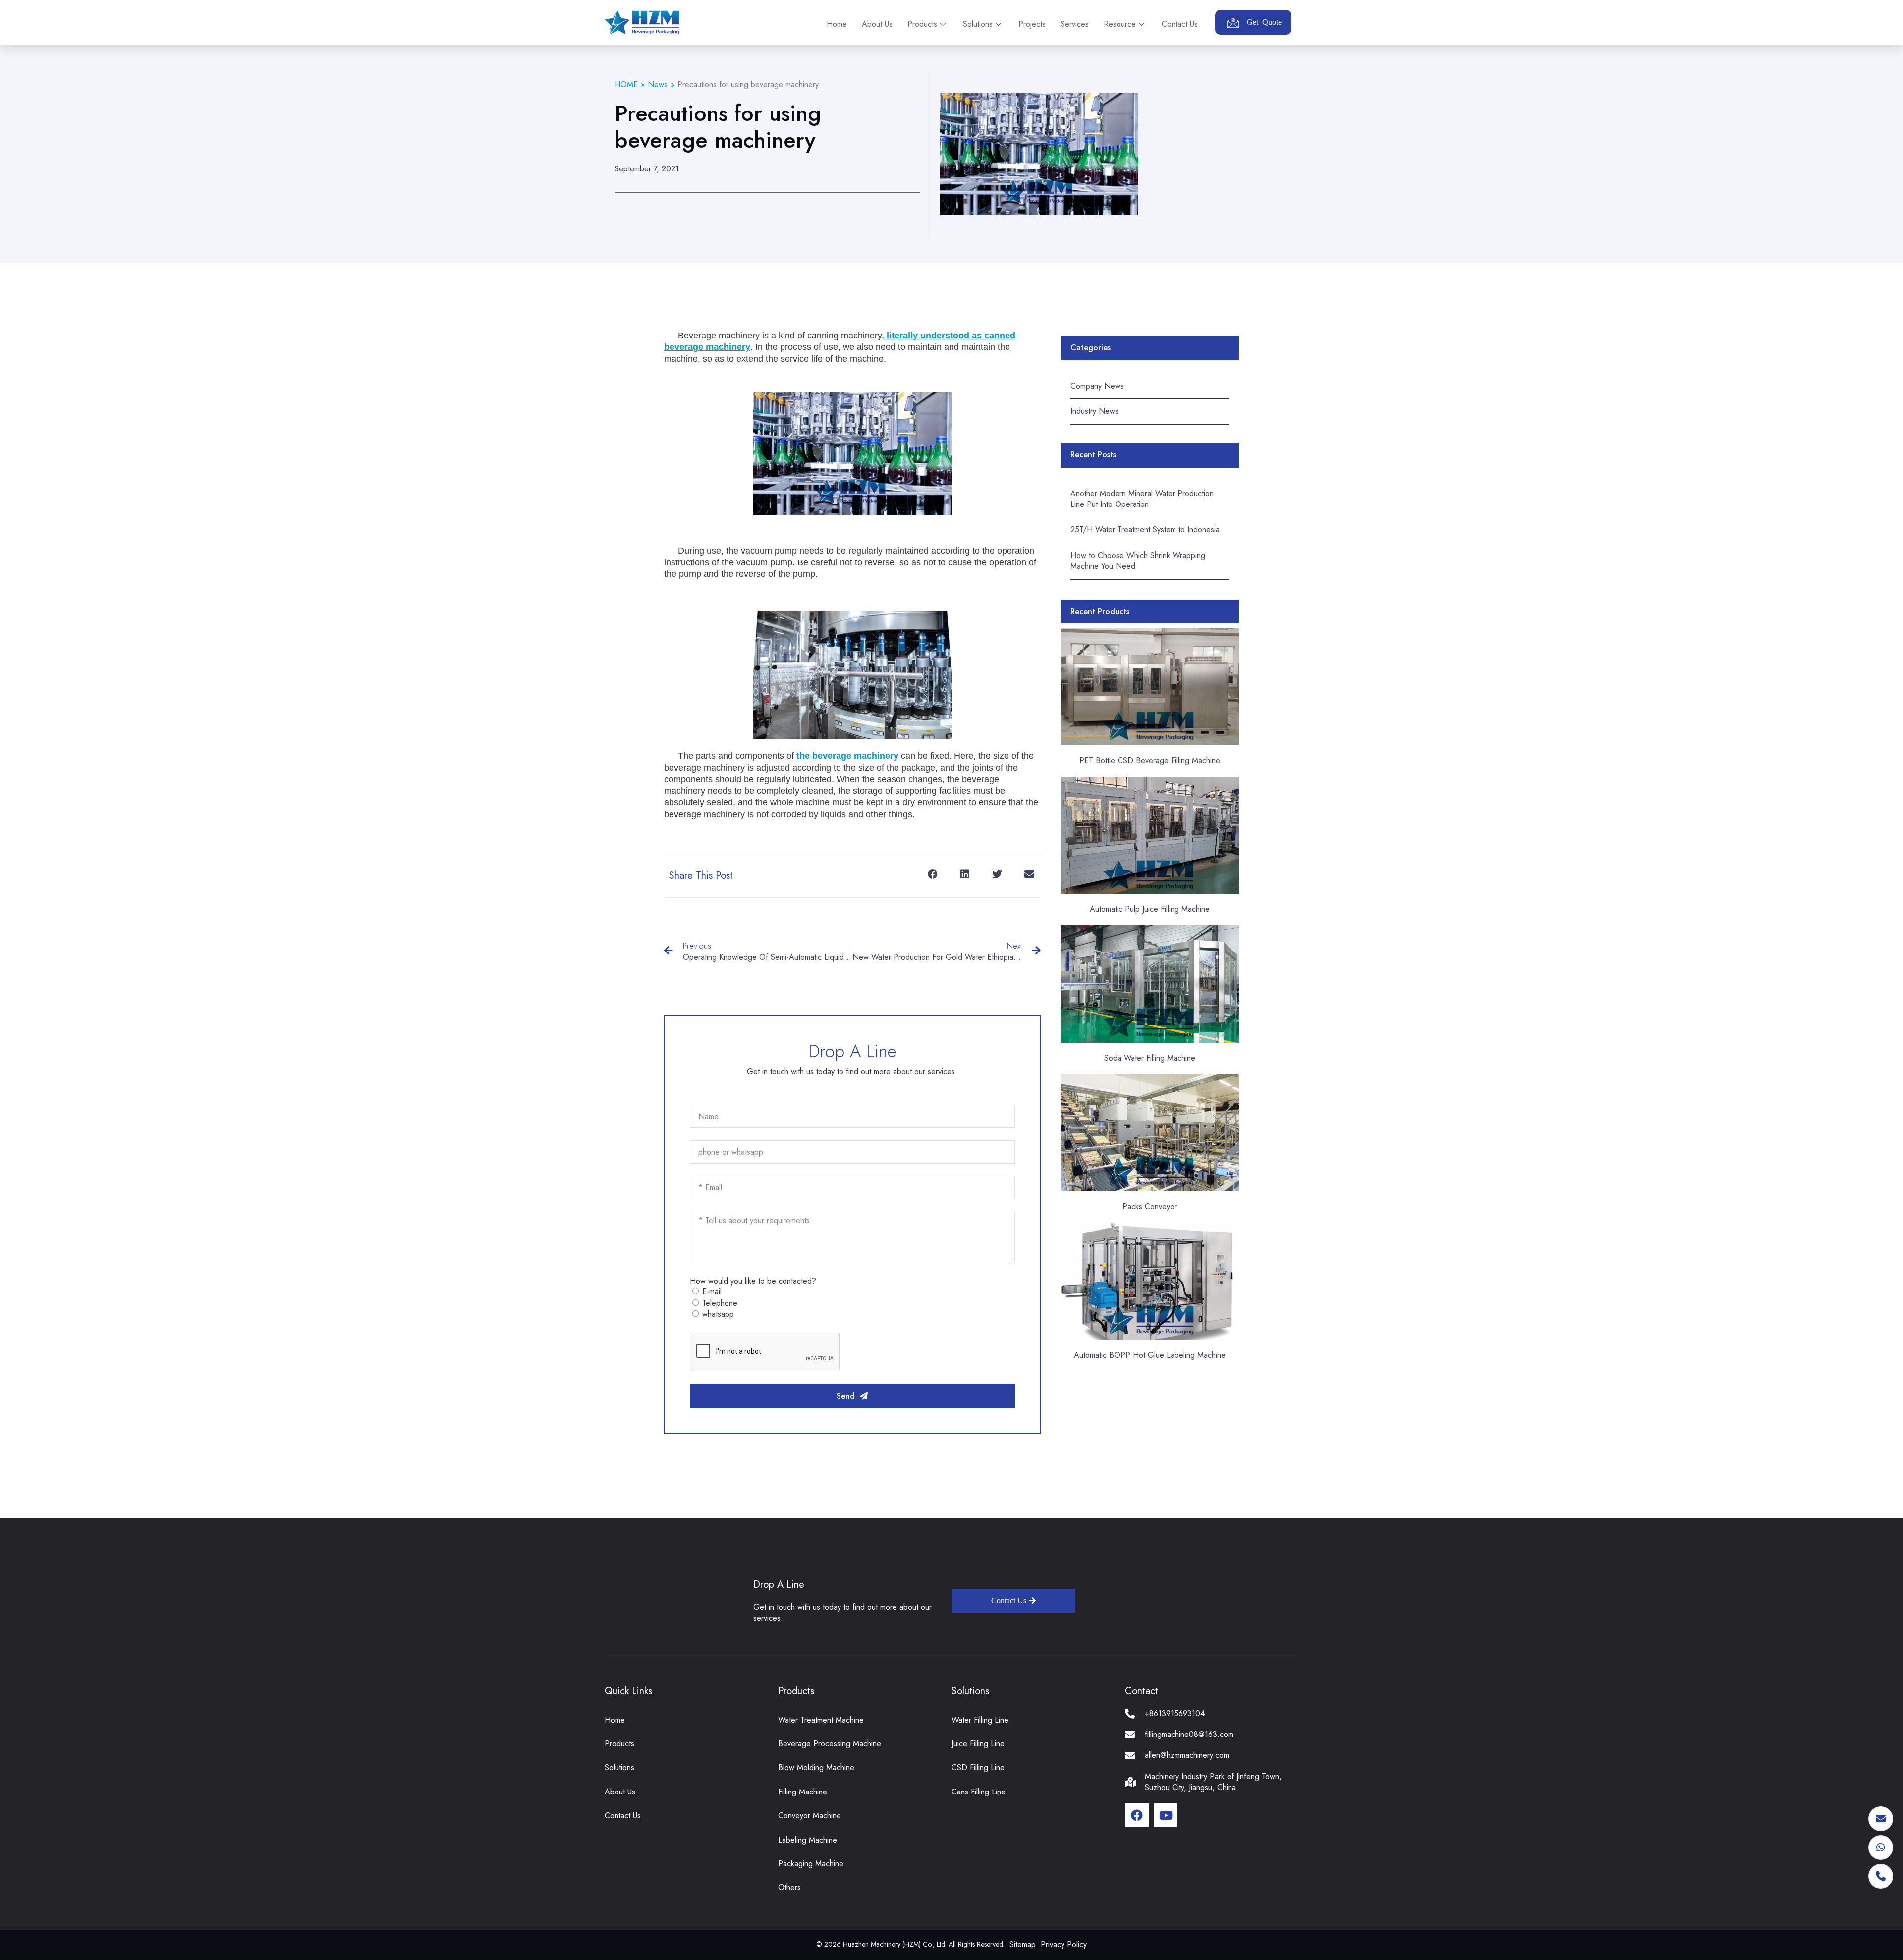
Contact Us (1180, 24)
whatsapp (718, 1314)
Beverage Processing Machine (830, 1744)
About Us (877, 24)
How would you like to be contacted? (753, 1281)
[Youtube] (1166, 1815)
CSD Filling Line (978, 1767)
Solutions (978, 24)
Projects (1032, 24)
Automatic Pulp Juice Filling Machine (1150, 909)
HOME (626, 84)
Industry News (1094, 411)
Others (789, 1887)
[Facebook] (1137, 1815)
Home (837, 24)
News (658, 84)
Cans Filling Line (979, 1792)
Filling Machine (803, 1792)
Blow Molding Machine (816, 1767)
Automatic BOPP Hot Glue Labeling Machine (1150, 1355)
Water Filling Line (980, 1720)
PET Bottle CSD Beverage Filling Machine (1150, 760)
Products (922, 24)
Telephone (720, 1303)
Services (1075, 24)
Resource (1120, 24)
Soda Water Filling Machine (1150, 1058)
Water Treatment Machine (821, 1720)
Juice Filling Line (978, 1744)
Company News (1097, 386)
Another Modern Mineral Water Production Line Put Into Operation (1142, 499)
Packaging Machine (811, 1864)
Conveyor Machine (810, 1816)
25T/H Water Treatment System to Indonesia (1145, 530)
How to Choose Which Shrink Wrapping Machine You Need (1138, 561)
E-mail (712, 1292)
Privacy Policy (1064, 1944)
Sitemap (1023, 1944)
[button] (933, 874)
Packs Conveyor (1150, 1206)
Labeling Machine (808, 1840)
